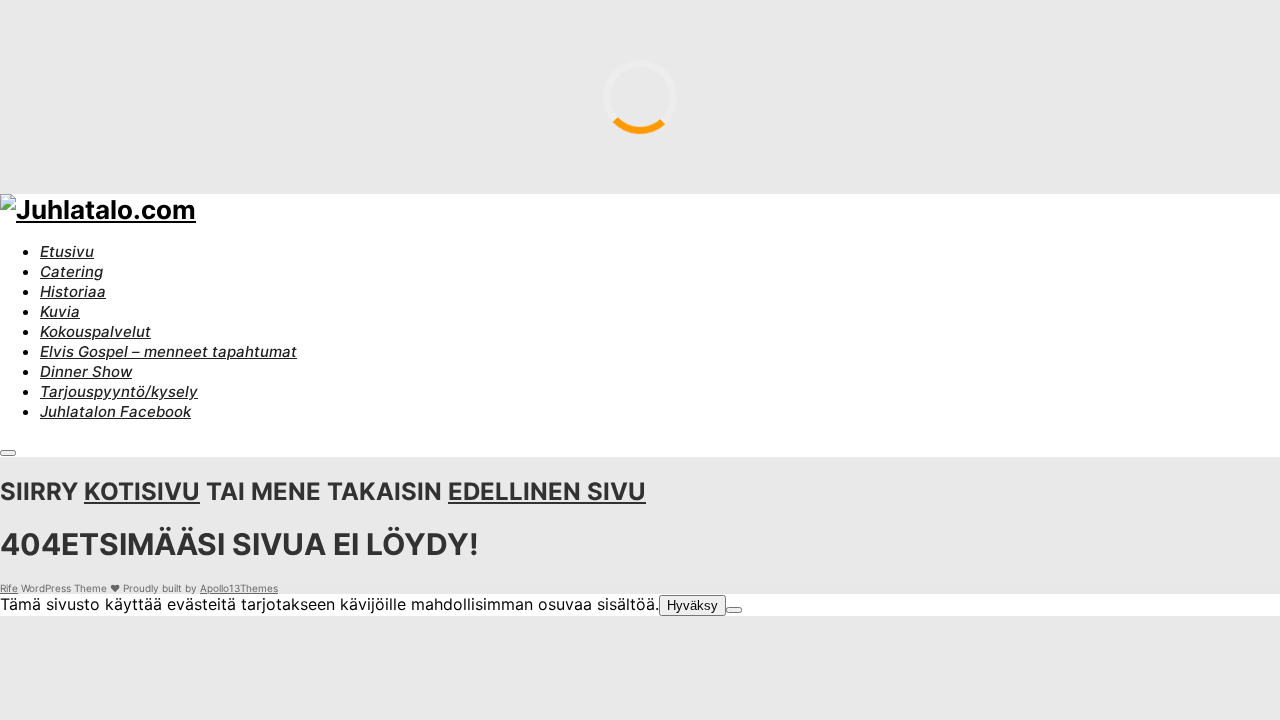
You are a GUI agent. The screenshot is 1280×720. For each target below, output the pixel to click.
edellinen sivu (547, 491)
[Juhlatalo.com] (98, 209)
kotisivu (142, 491)
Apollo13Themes (239, 588)
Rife (9, 588)
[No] (734, 610)
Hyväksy (692, 605)
